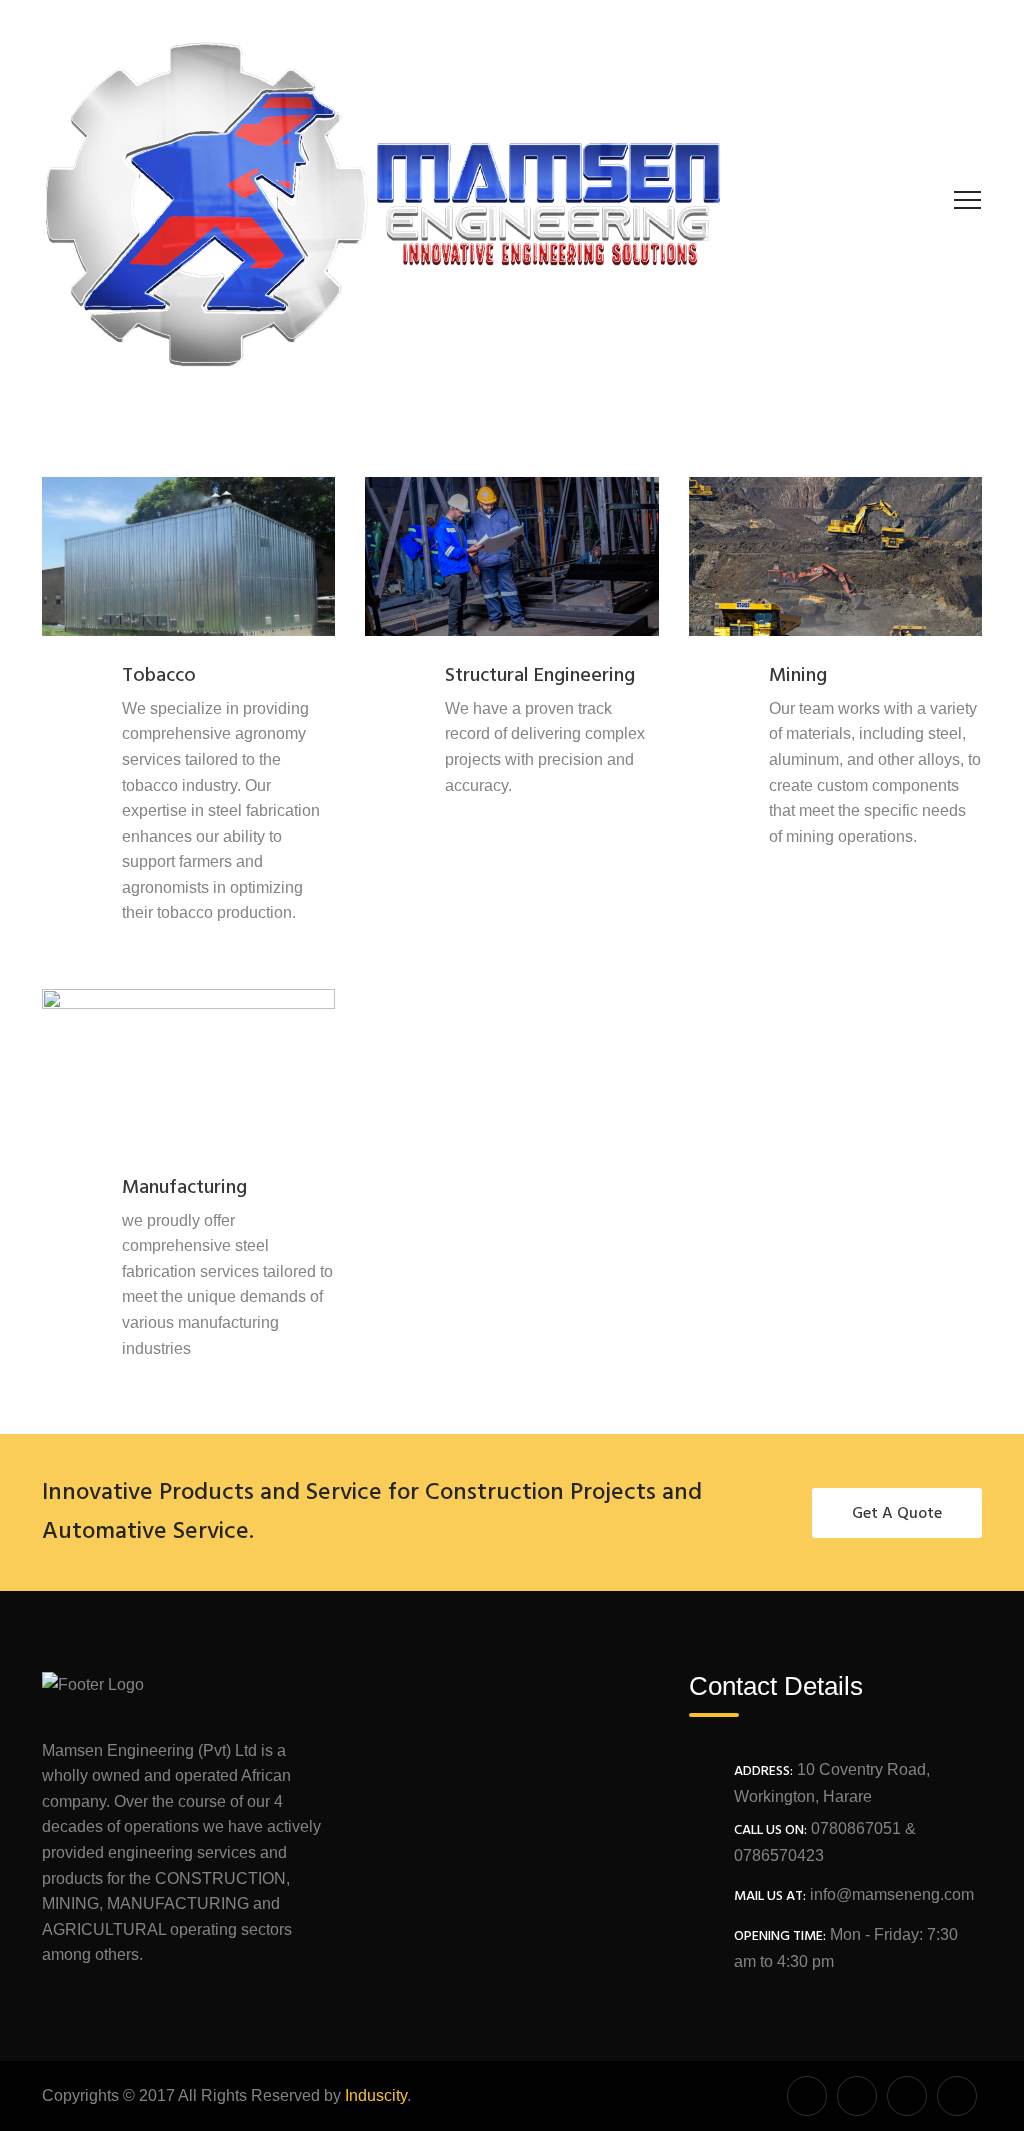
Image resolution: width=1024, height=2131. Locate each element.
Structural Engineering (540, 676)
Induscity (376, 2095)
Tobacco (159, 676)
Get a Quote (897, 1514)
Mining (798, 676)
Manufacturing (184, 1188)
